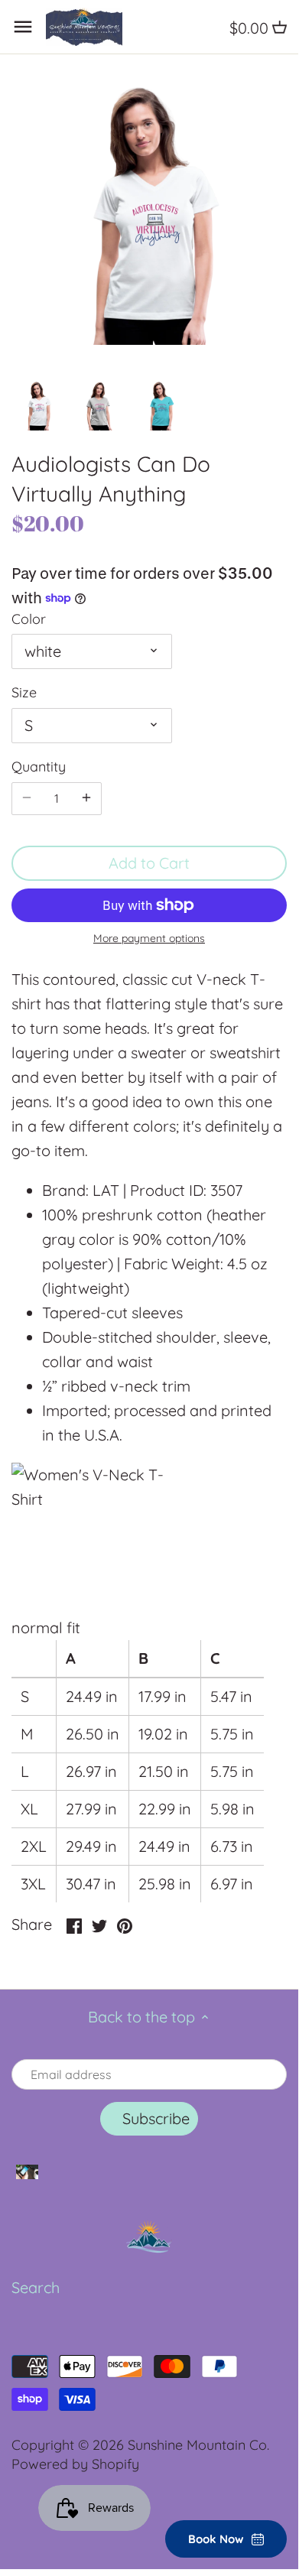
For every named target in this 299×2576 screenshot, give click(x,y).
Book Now (216, 2539)
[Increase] (86, 798)
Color (29, 619)
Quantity (39, 767)
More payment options (149, 939)
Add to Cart (149, 863)
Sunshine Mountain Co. (198, 2445)
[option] (38, 404)
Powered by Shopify (75, 2464)
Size (24, 693)
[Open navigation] (23, 27)
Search (36, 2287)
